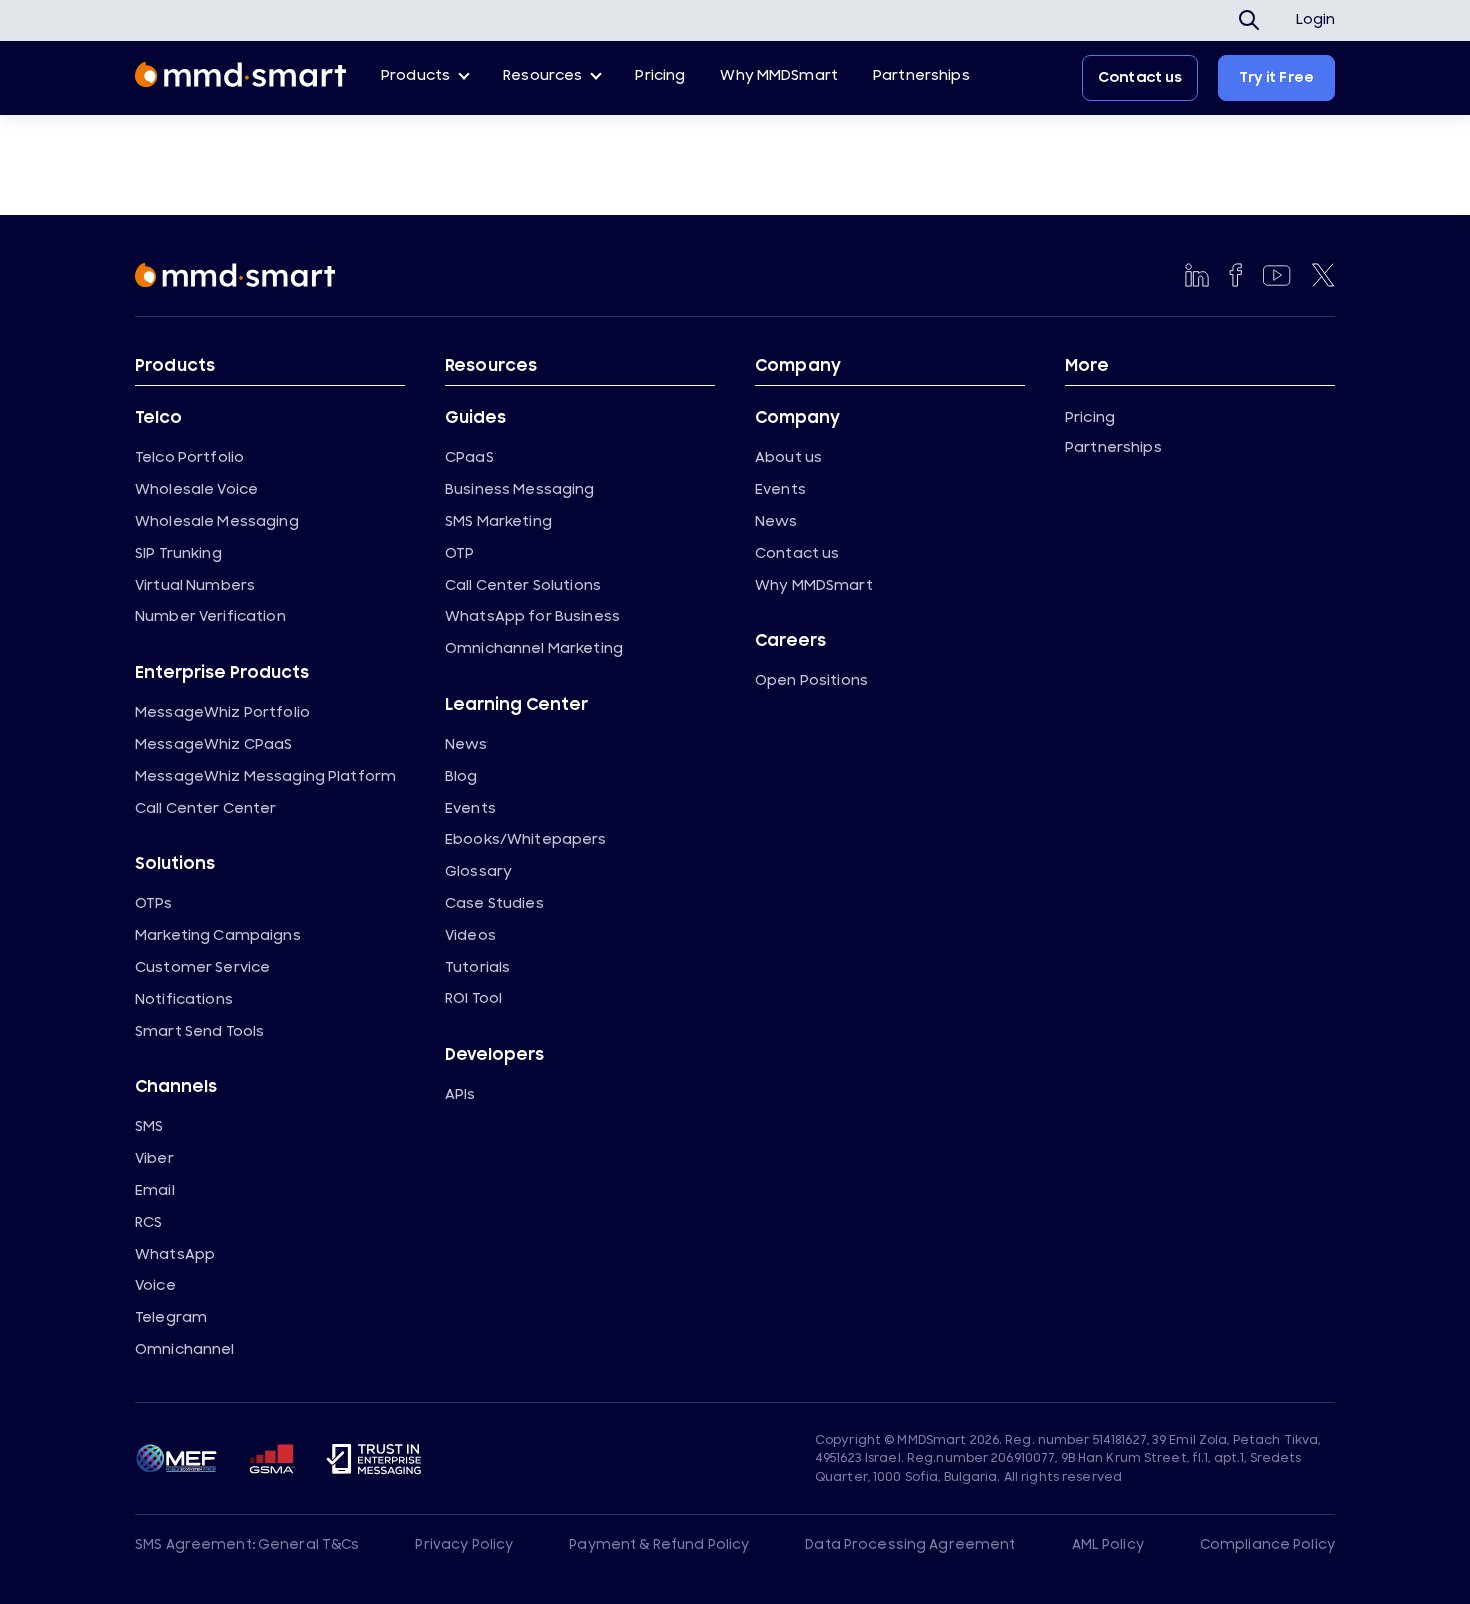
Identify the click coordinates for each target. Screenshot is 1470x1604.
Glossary (478, 871)
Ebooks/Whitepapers (526, 839)
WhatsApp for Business (532, 616)
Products (415, 75)
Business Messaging (520, 489)
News (466, 744)
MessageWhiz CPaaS (213, 744)
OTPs (154, 903)
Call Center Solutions (523, 585)
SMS (149, 1126)
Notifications (184, 999)
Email (155, 1190)
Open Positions (811, 680)
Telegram (171, 1317)
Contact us (1140, 77)
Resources (542, 75)
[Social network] (1197, 275)
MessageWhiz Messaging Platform (265, 776)
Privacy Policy (464, 1545)
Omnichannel (185, 1349)
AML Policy (1108, 1545)
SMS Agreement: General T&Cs (247, 1545)
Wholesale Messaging (217, 521)
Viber (154, 1158)
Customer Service (202, 967)
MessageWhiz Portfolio (222, 712)
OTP (459, 553)
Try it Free (1276, 77)
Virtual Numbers (195, 585)
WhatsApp (175, 1254)
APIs (460, 1094)
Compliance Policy (1267, 1545)
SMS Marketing (498, 521)
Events (470, 808)
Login (1315, 20)
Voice (155, 1285)
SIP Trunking (178, 553)
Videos (470, 935)
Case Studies (494, 903)
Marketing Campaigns (218, 935)
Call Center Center (206, 808)
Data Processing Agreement (910, 1545)
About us (788, 457)
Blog (461, 776)
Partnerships (921, 75)
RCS (148, 1222)
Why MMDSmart (779, 75)
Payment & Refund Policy (659, 1545)
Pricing (660, 75)
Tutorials (477, 967)
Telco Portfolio (189, 457)
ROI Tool (473, 998)
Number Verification (210, 616)
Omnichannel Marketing (534, 648)
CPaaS (469, 457)
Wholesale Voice (196, 489)
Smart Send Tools (199, 1031)
